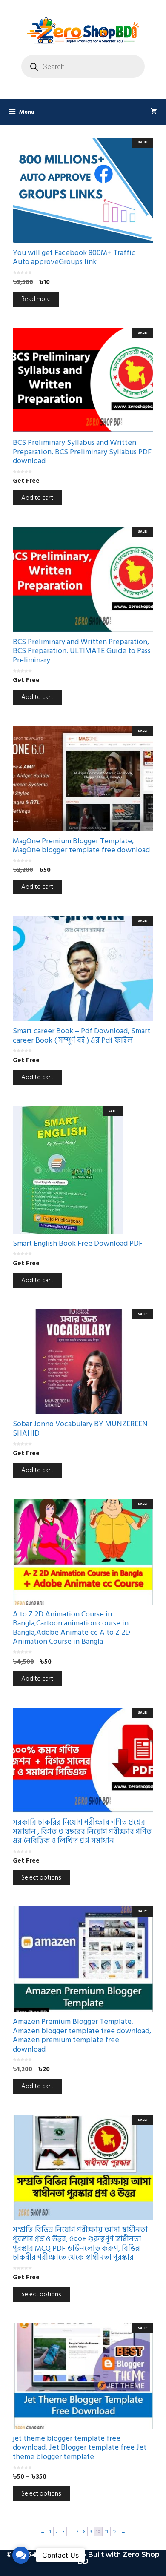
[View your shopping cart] (154, 112)
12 (115, 2532)
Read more (36, 299)
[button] (21, 2555)
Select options (41, 1878)
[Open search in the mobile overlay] (83, 66)
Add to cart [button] (37, 498)
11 (106, 2532)
